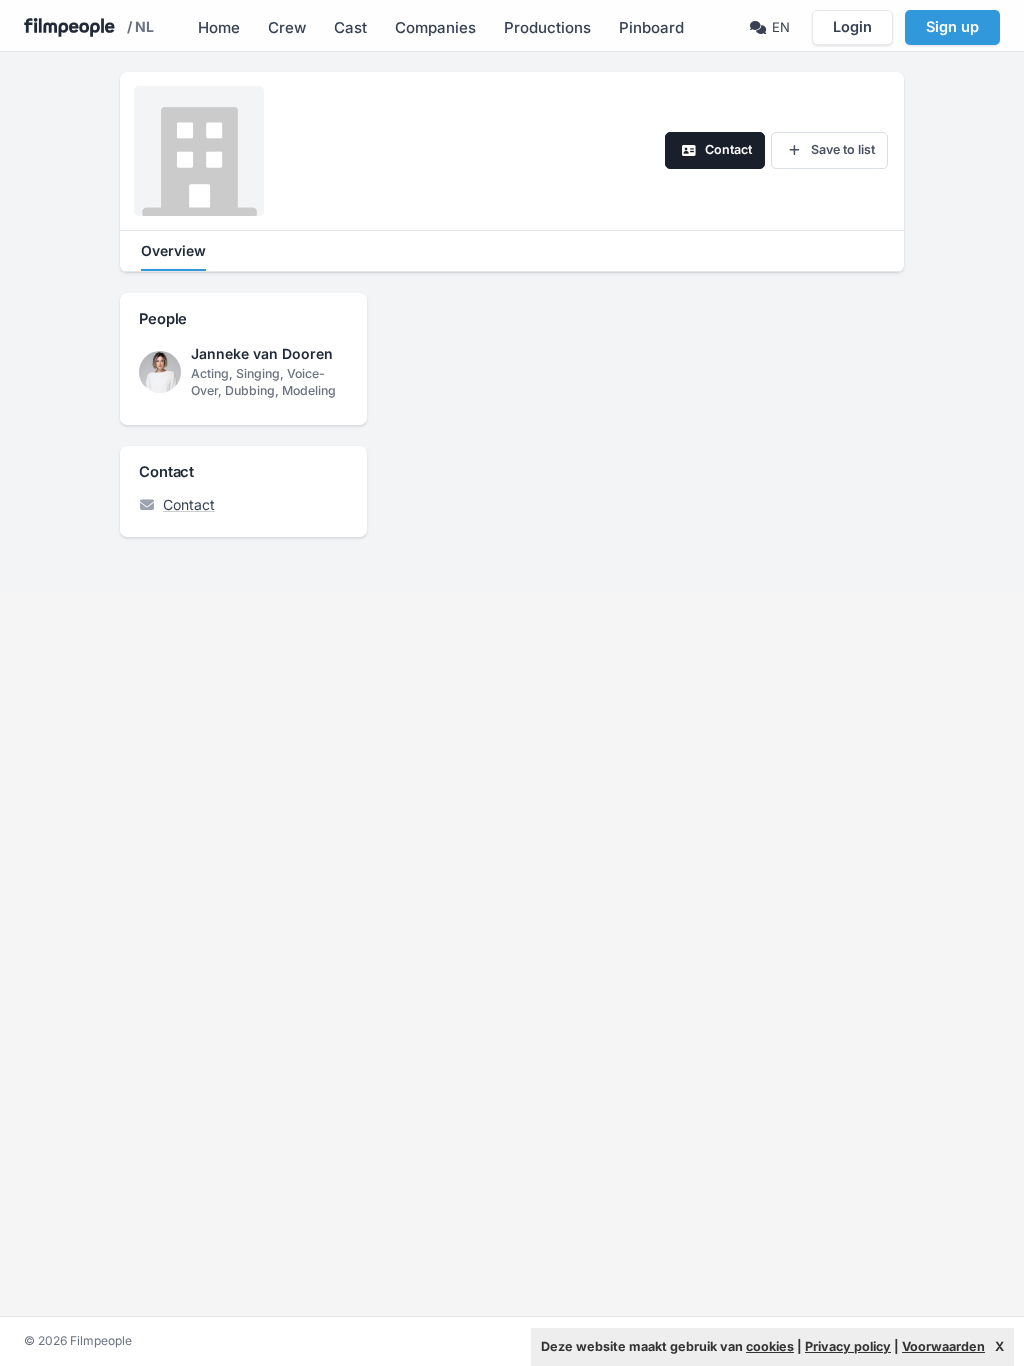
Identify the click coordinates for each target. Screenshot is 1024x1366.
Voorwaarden (943, 1346)
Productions (547, 27)
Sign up (952, 26)
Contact (189, 504)
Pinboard (651, 27)
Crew (287, 27)
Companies (435, 27)
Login (852, 26)
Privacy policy (848, 1346)
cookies (770, 1346)
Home (219, 27)
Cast (350, 27)
